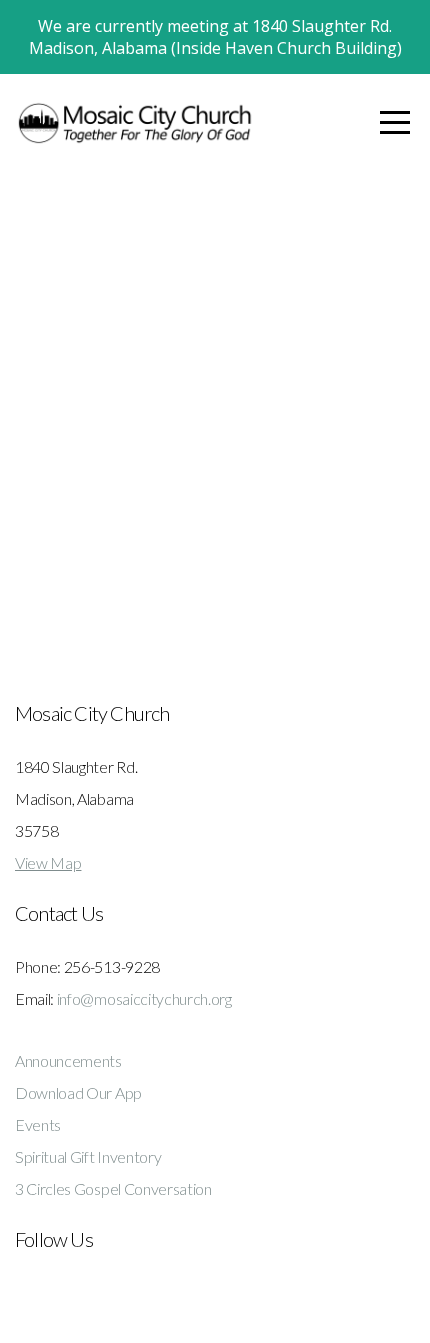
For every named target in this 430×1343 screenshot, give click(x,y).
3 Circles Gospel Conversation (113, 1188)
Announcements (68, 1060)
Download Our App (78, 1092)
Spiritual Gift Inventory (88, 1156)
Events (38, 1124)
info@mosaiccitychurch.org (144, 998)
